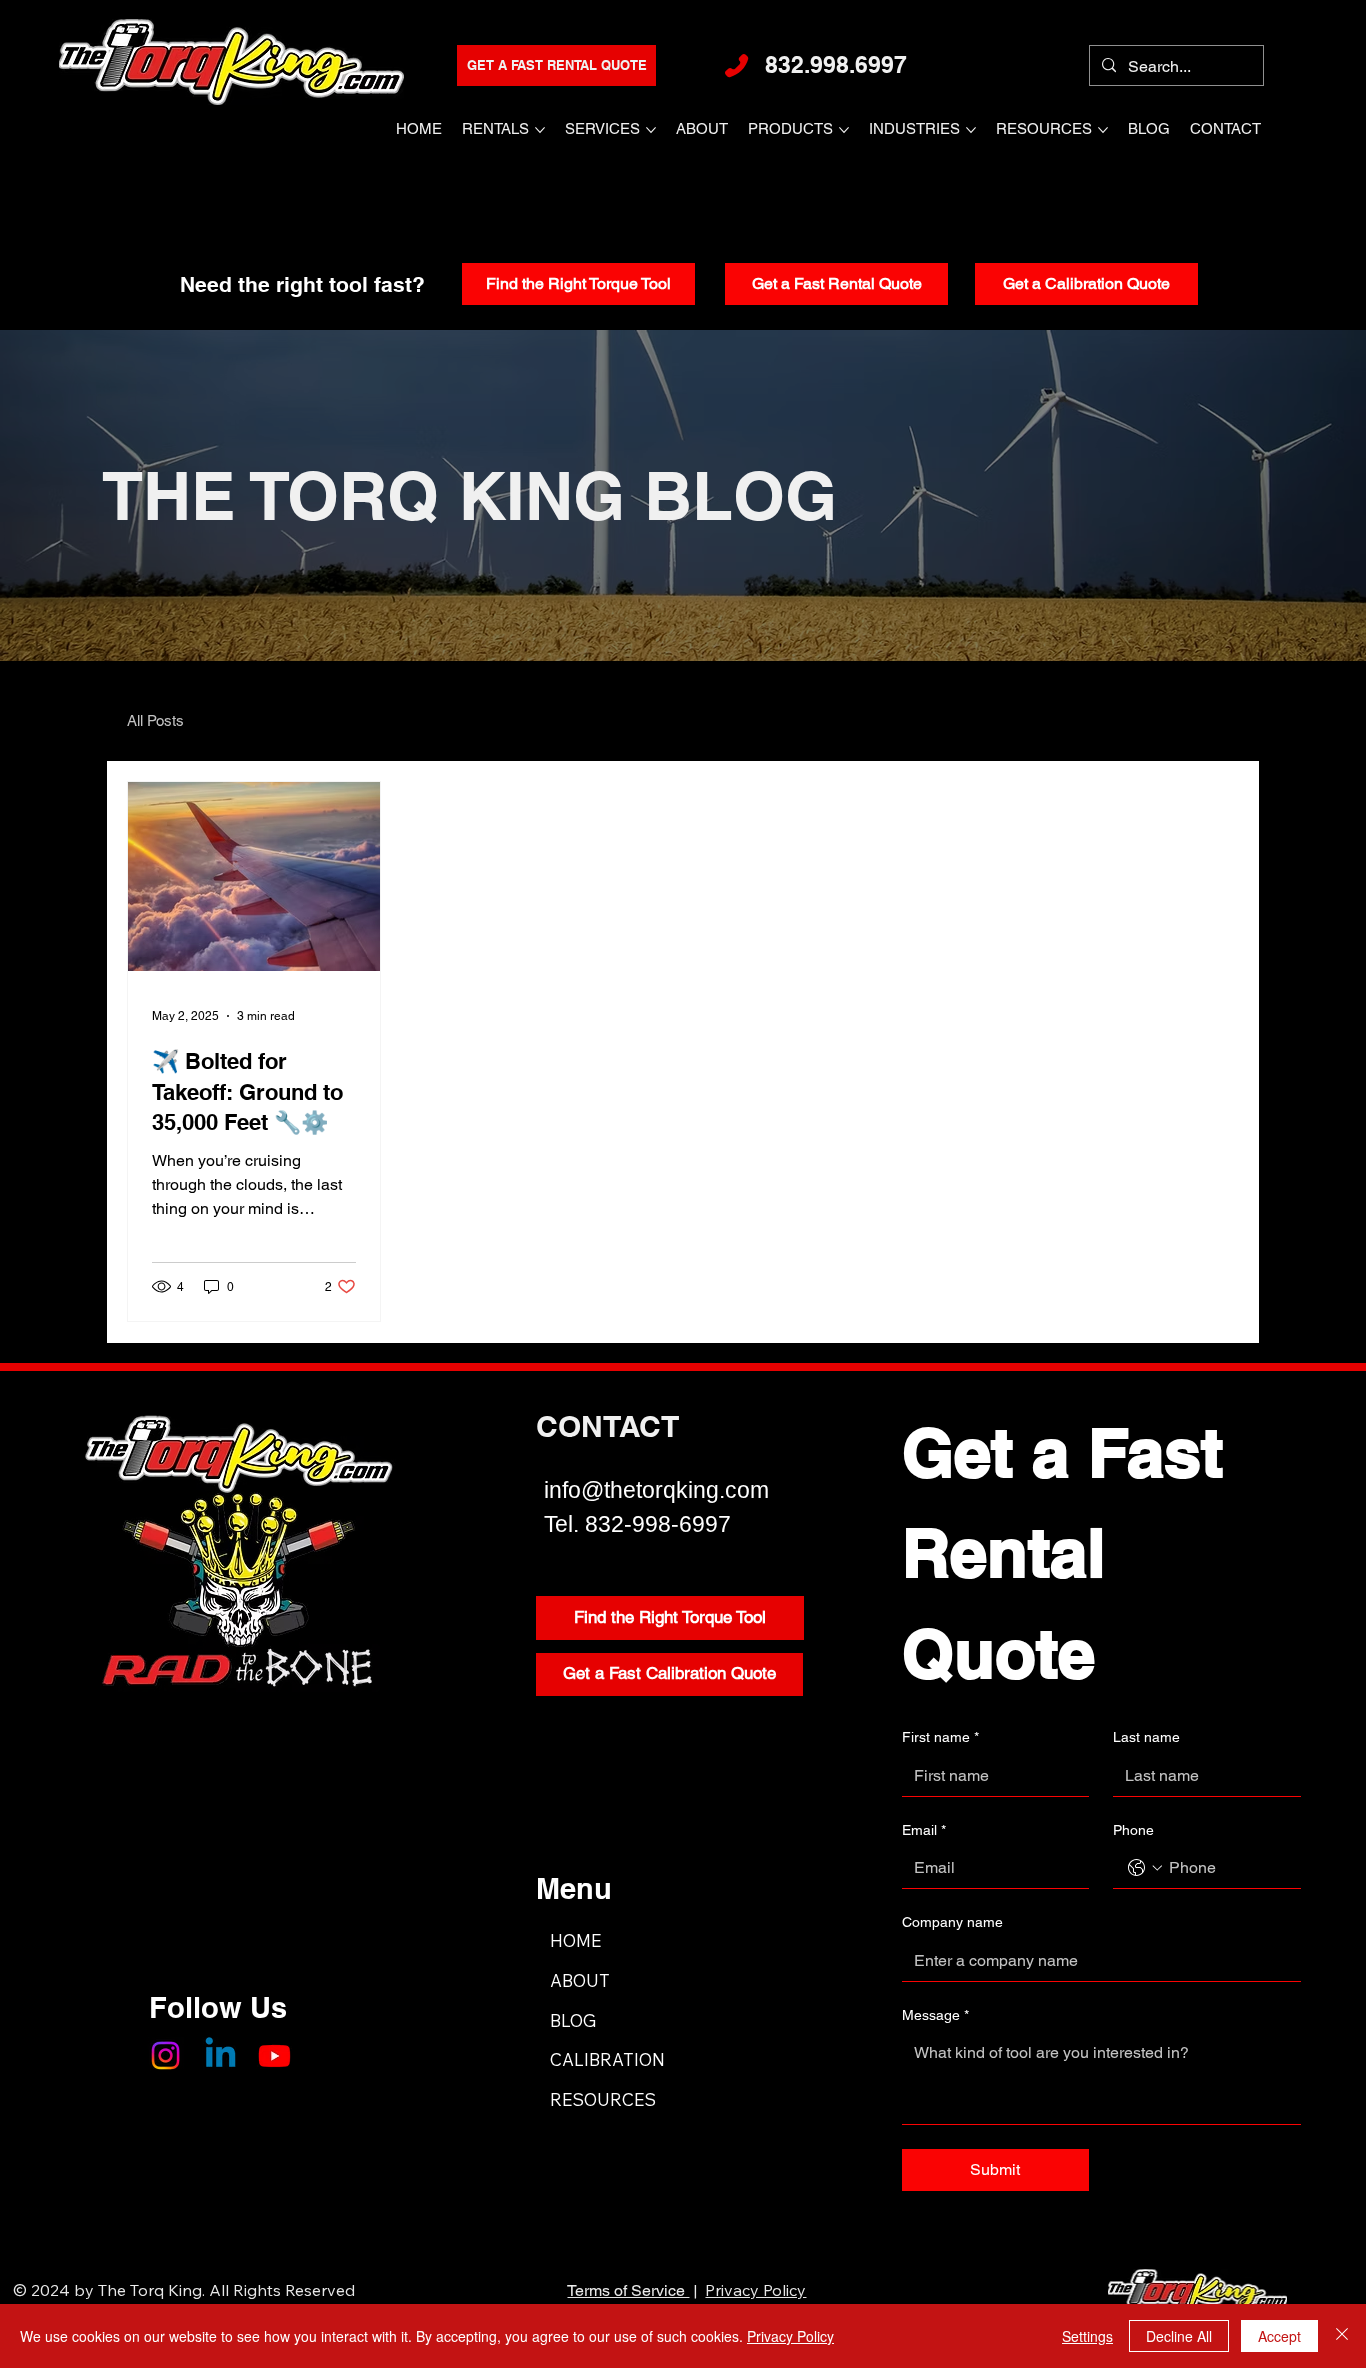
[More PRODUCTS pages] (844, 130)
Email (924, 1830)
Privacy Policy (755, 2290)
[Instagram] (165, 2055)
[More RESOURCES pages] (1103, 130)
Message (935, 2015)
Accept (1279, 2336)
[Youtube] (274, 2055)
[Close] (1342, 2336)
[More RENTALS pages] (540, 130)
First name (940, 1737)
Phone (1133, 1830)
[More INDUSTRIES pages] (971, 130)
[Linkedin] (220, 2055)
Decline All (1179, 2336)
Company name (952, 1922)
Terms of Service (628, 2290)
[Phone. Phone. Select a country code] (1145, 1868)
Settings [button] (1087, 2336)
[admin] (1222, 15)
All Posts (155, 720)
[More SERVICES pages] (651, 130)
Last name (1146, 1737)
